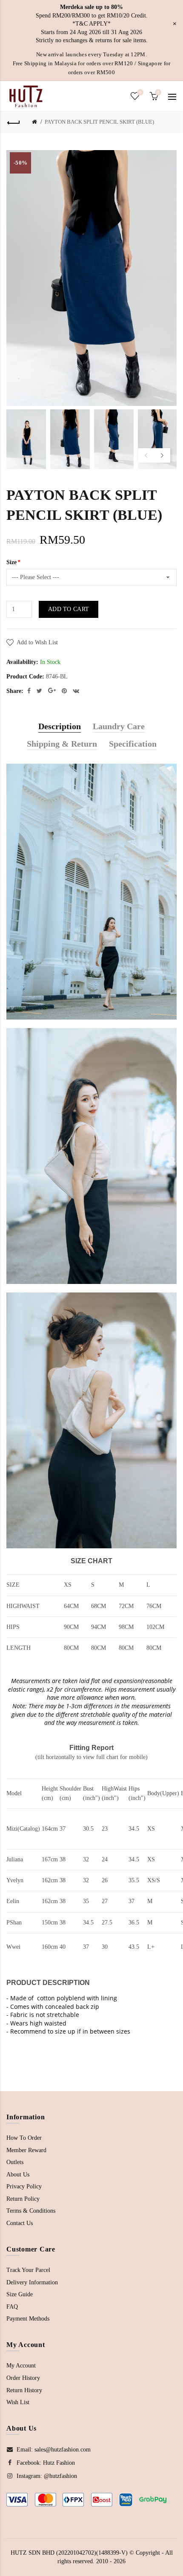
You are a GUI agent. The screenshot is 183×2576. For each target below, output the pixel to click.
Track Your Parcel (28, 2270)
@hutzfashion (60, 2476)
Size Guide (20, 2294)
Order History (23, 2378)
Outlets (15, 2162)
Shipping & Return (62, 744)
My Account (21, 2366)
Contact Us (20, 2223)
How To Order (24, 2138)
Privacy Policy (24, 2186)
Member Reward (26, 2150)
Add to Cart (69, 609)
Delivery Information (32, 2282)
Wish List (18, 2402)
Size (11, 562)
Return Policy (23, 2199)
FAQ (12, 2307)
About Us (18, 2175)
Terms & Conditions (31, 2211)
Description (60, 726)
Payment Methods (28, 2319)
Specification (133, 744)
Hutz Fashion (59, 2463)
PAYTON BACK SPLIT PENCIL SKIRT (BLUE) (99, 122)
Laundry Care (119, 726)
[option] (26, 439)
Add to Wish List (37, 642)
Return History (24, 2390)
